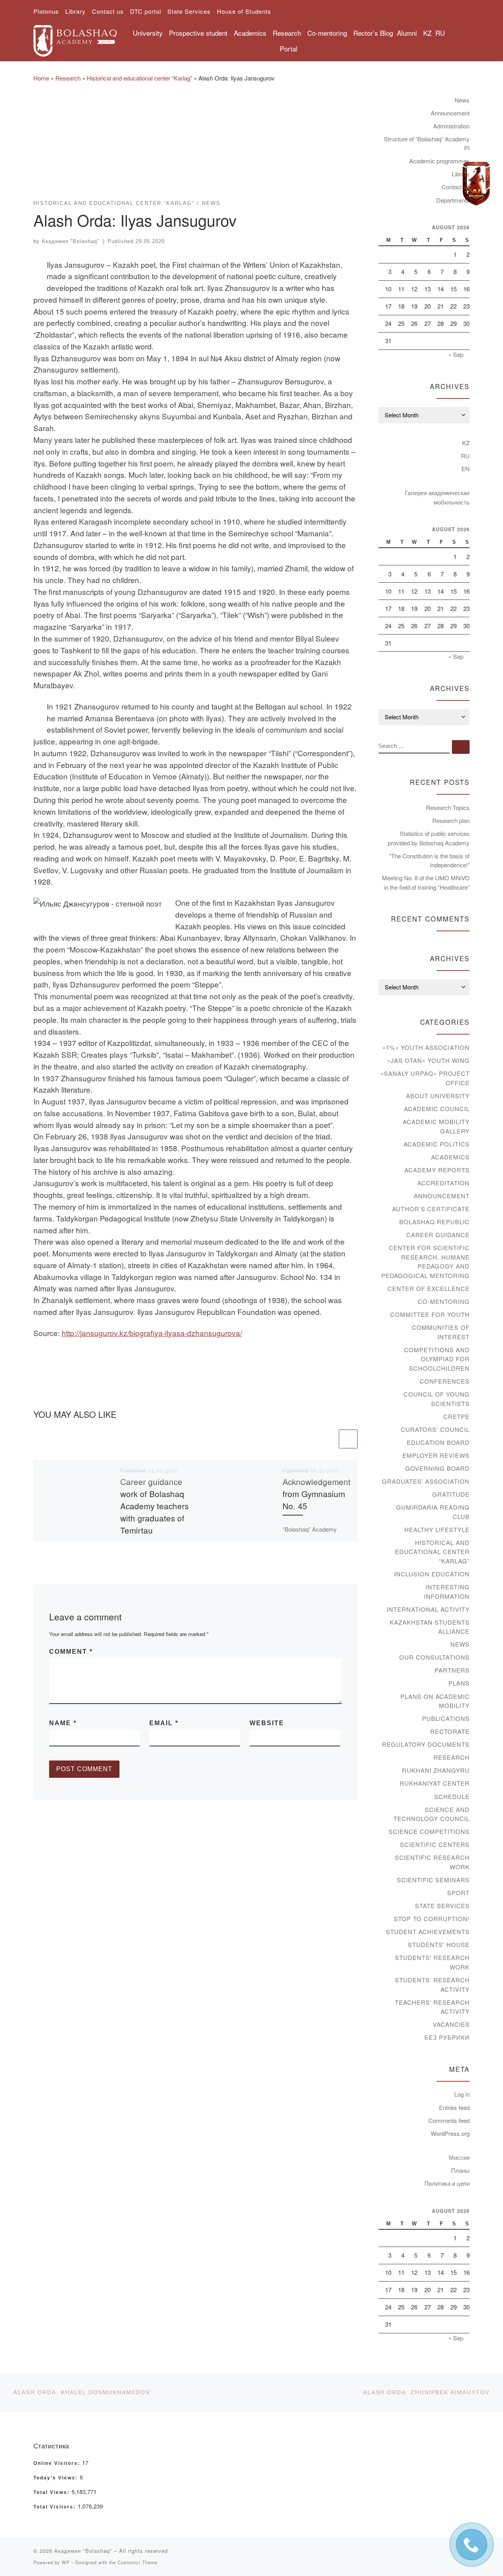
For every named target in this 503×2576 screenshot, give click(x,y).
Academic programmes (439, 161)
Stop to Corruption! (432, 1919)
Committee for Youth (430, 1314)
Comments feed (449, 2120)
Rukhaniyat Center (435, 1783)
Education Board (438, 1442)
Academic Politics (437, 1144)
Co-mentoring (444, 1301)
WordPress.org (450, 2133)
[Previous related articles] (328, 1439)
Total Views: (52, 2492)
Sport (458, 1893)
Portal (289, 48)
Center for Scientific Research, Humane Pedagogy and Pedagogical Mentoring (425, 1261)
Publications (446, 1718)
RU (440, 33)
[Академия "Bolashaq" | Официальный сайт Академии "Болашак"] (75, 38)
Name (63, 1723)
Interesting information (447, 1591)
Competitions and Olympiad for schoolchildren (437, 1359)
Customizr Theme (138, 2562)
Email (164, 1723)
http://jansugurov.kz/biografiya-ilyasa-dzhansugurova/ (152, 1333)
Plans (459, 1683)
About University (438, 1096)
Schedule (452, 1796)
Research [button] (287, 33)
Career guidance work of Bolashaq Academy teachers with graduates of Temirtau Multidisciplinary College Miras (154, 1518)
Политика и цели (447, 2183)
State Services (442, 1906)
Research (68, 78)
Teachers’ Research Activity (432, 2007)
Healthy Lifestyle (437, 1529)
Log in (462, 2094)
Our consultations (434, 1657)
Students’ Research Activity (432, 1985)
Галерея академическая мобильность (437, 497)
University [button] (148, 33)
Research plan (451, 820)
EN (465, 469)
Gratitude (451, 1494)
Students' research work (432, 1962)
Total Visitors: (56, 2507)
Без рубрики (447, 2037)
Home (41, 78)
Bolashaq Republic (434, 1222)
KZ (427, 33)
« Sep (456, 354)
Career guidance (438, 1235)
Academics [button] (250, 33)
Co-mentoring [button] (327, 33)
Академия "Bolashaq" (71, 241)
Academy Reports (437, 1170)
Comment (71, 1652)
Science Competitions (429, 1831)
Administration (451, 126)
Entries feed (454, 2107)
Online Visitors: (58, 2463)
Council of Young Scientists (437, 1399)
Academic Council (437, 1109)
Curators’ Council (435, 1429)
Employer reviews (436, 1455)
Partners (452, 1670)
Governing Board (437, 1468)
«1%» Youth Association (426, 1047)
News (462, 100)
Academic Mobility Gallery (436, 1126)
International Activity (428, 1609)
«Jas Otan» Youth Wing (428, 1060)
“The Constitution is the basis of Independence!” (429, 860)
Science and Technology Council (431, 1814)
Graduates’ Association (426, 1481)
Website (267, 1723)
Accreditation (443, 1183)
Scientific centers (435, 1844)
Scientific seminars (433, 1880)
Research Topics (448, 807)
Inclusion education (432, 1574)
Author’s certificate (431, 1209)
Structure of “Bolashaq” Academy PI (427, 144)
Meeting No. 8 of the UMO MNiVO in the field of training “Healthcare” (426, 882)
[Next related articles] (348, 1439)
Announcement (450, 113)
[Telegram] (476, 184)
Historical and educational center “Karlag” (140, 78)
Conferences (445, 1381)
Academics (450, 1157)
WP (66, 2562)
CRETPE (456, 1416)
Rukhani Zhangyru (436, 1770)
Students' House (439, 1944)
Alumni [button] (407, 33)
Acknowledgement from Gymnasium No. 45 (317, 1494)
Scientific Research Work (432, 1862)
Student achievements (428, 1932)
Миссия (459, 2157)
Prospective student (198, 33)
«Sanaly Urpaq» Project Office (425, 1078)
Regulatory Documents (426, 1744)
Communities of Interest (441, 1332)
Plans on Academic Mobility (435, 1701)
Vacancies (451, 2024)
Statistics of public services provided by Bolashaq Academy (429, 838)
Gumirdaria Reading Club (433, 1512)
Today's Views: (57, 2478)
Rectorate (450, 1731)
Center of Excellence (429, 1288)
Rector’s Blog (373, 33)
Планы (460, 2170)
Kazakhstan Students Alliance (430, 1627)
